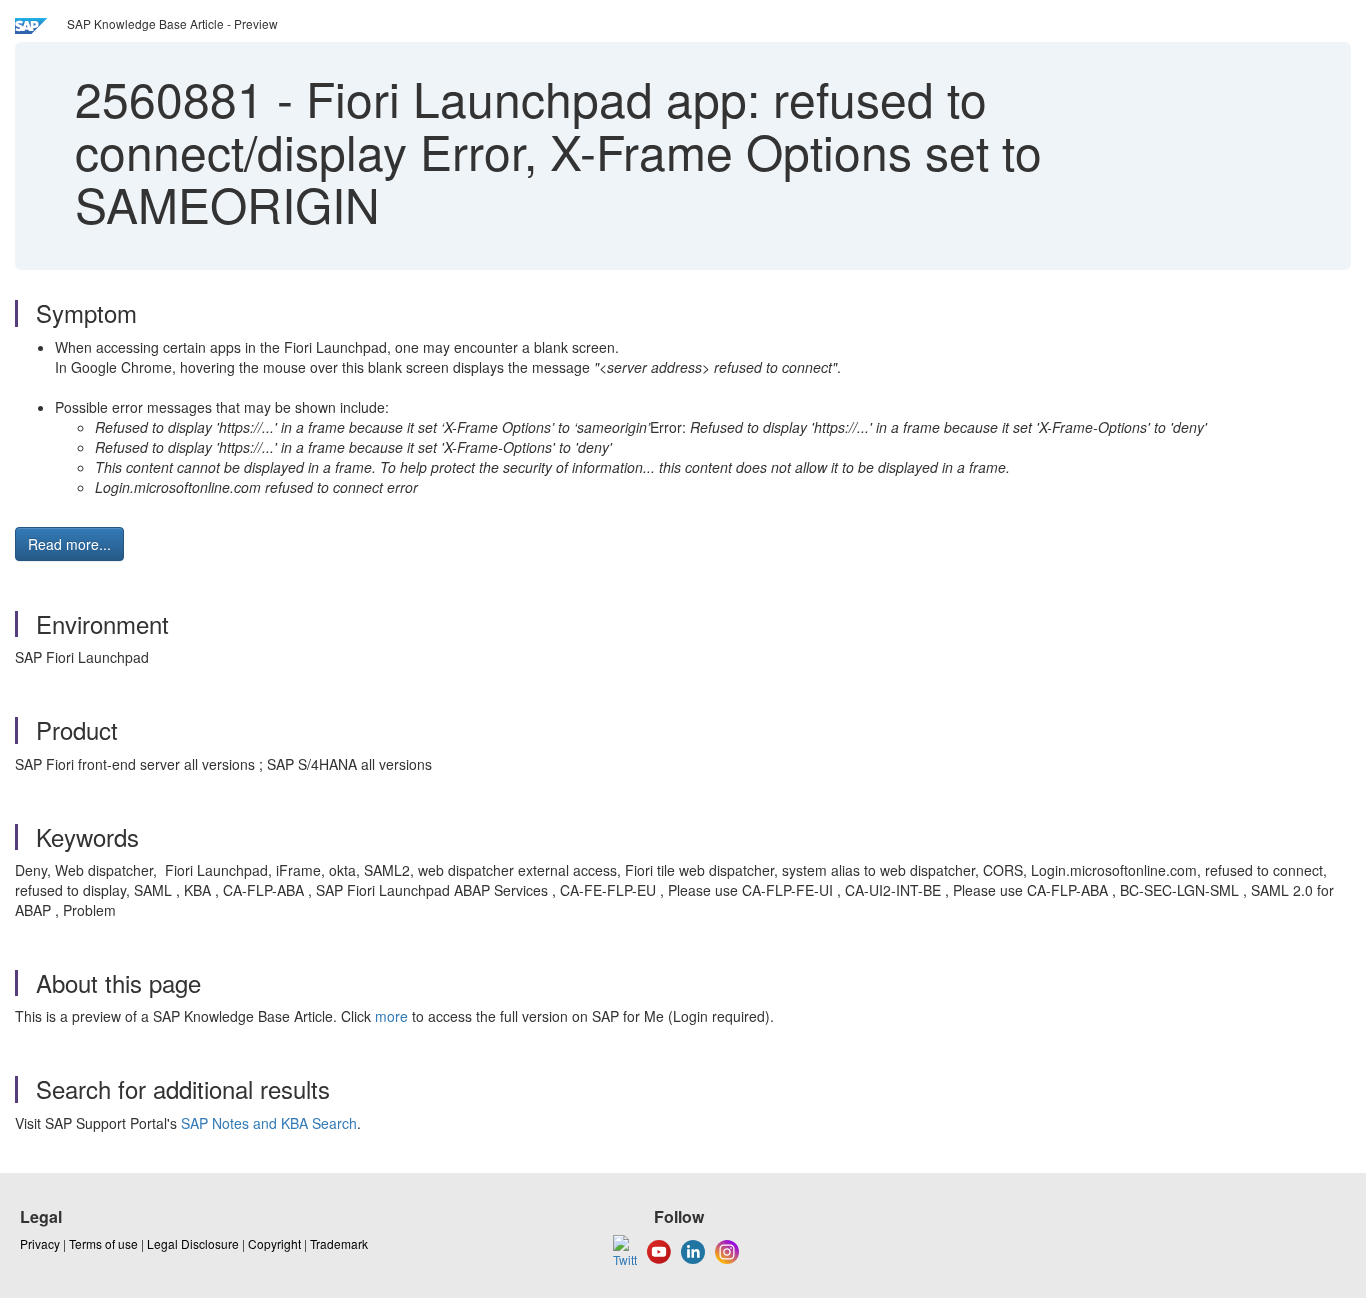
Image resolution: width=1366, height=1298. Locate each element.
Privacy (40, 1243)
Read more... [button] (69, 544)
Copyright (274, 1243)
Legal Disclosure (193, 1243)
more (391, 1016)
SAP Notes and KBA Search (269, 1123)
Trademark (339, 1243)
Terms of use (103, 1243)
